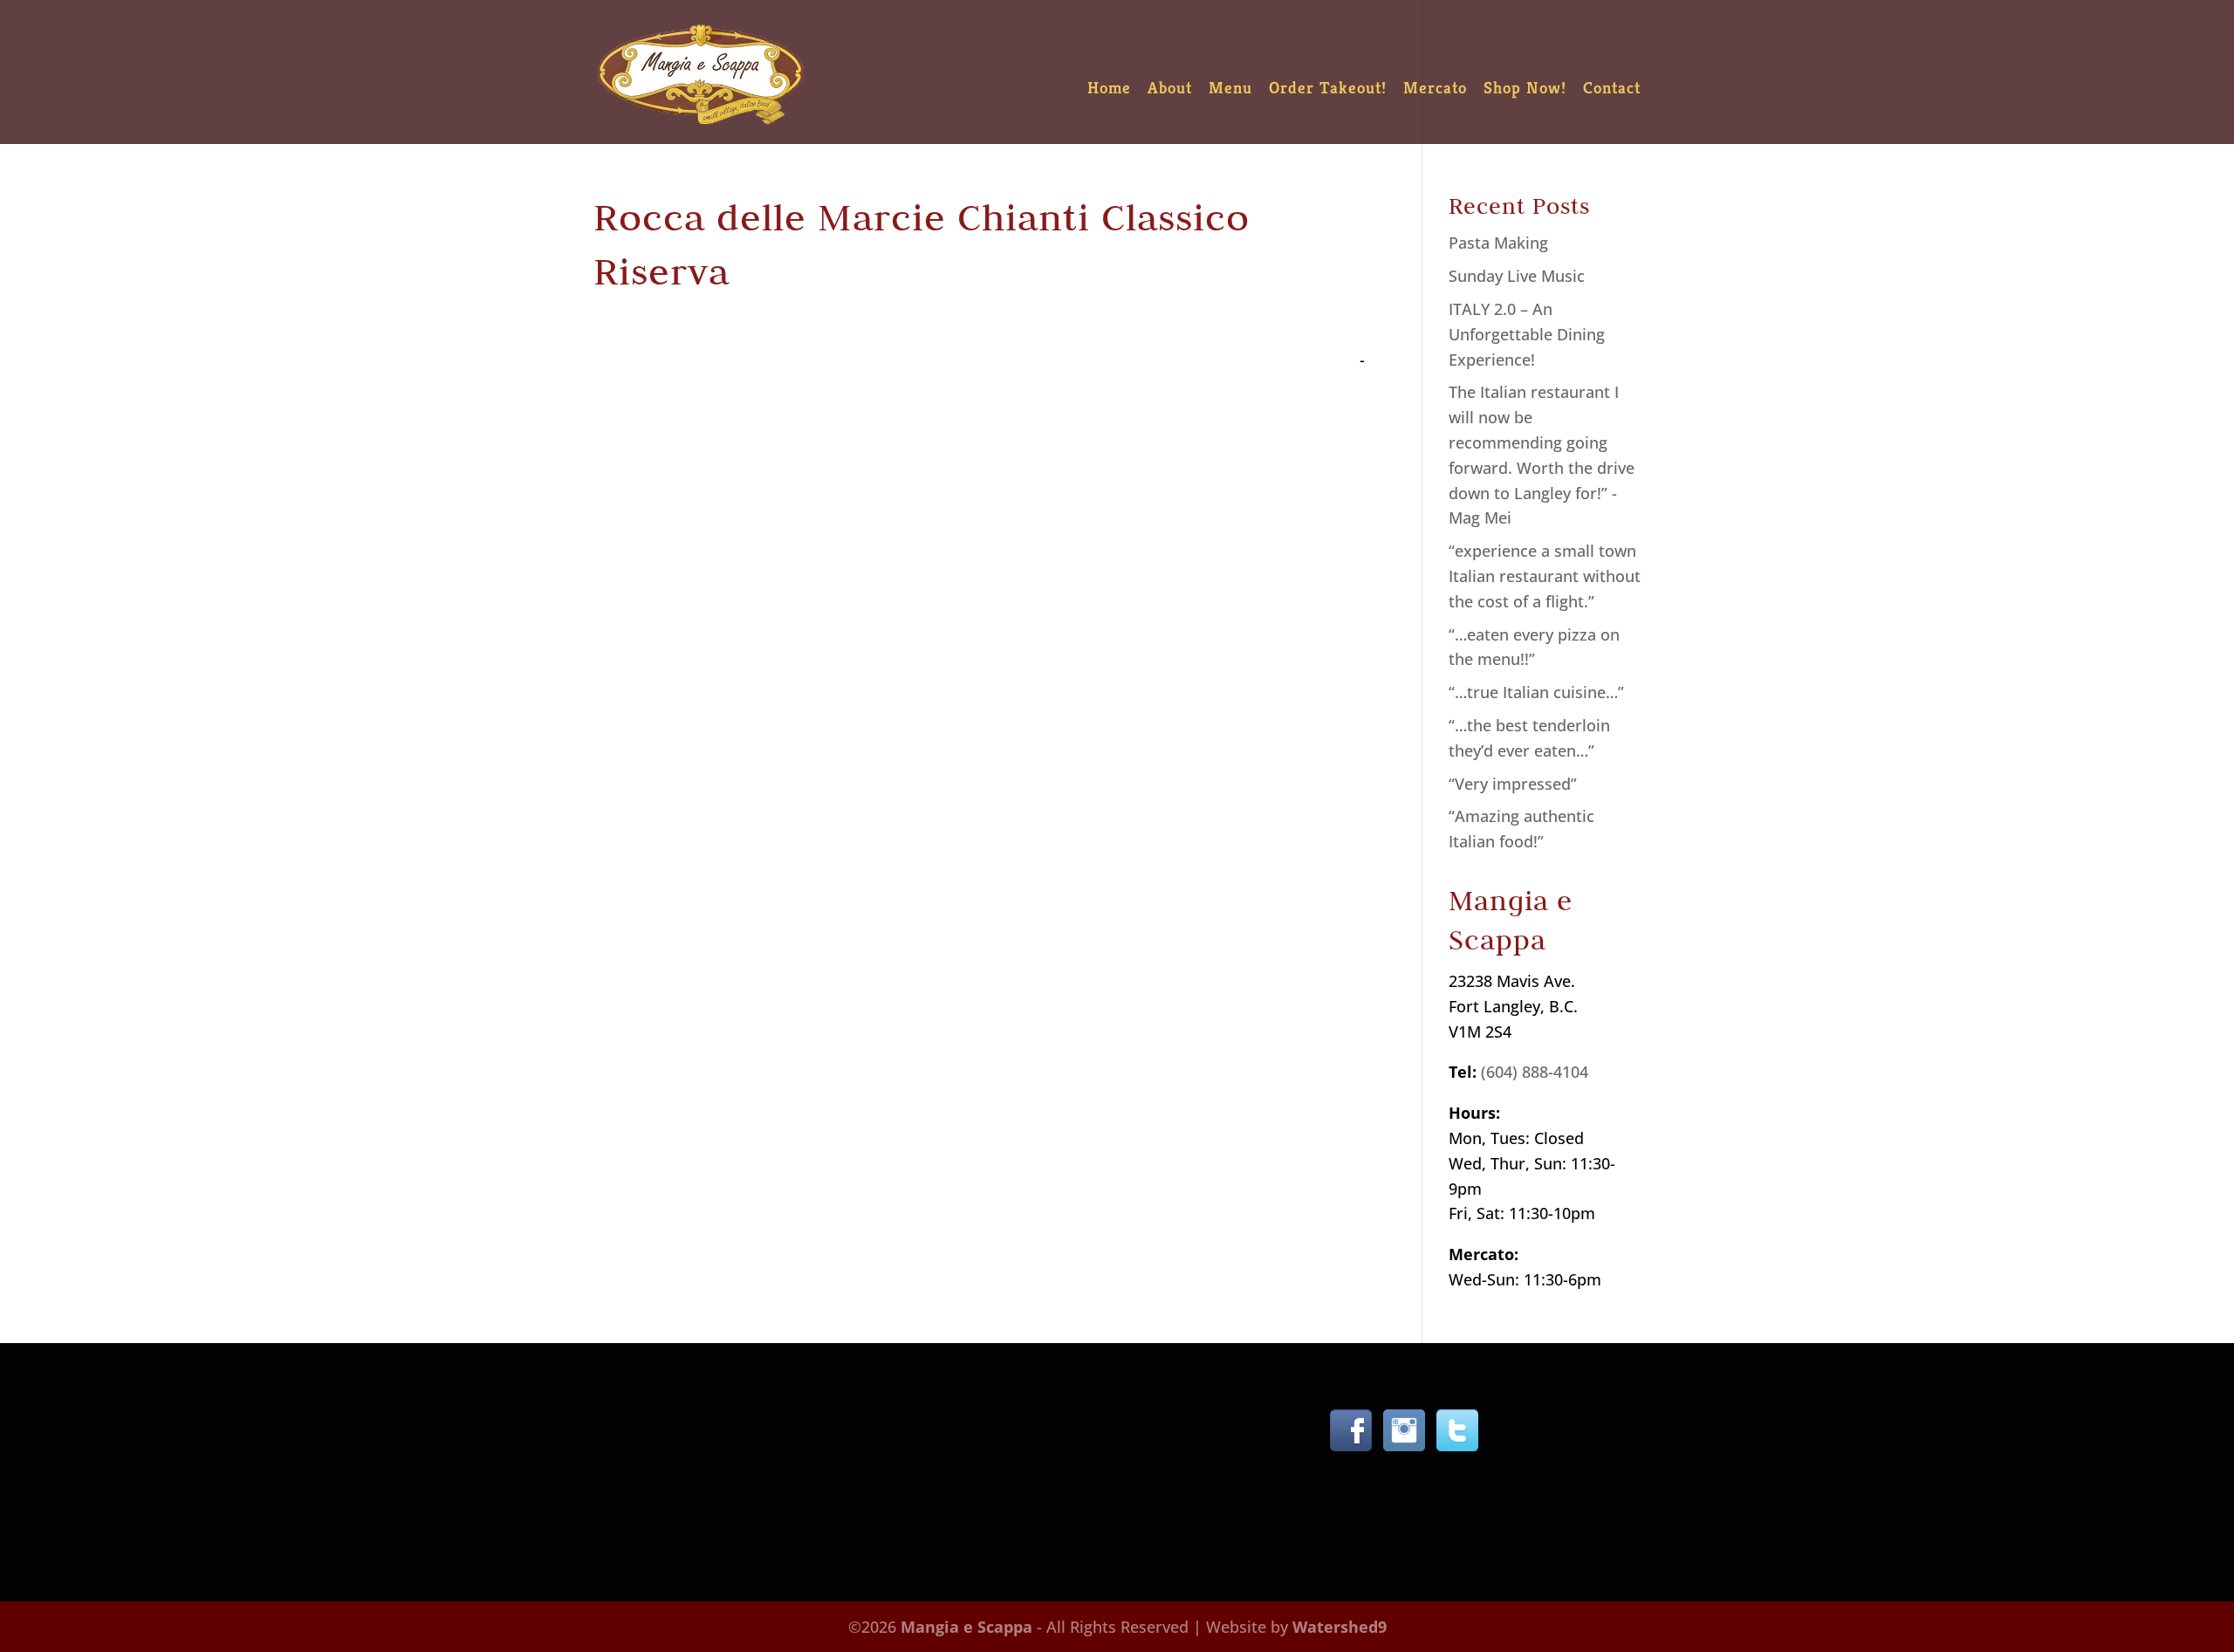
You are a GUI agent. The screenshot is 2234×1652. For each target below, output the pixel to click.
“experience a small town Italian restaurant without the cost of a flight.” (1545, 576)
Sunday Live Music (1517, 276)
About (1170, 89)
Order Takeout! (1328, 89)
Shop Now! (1525, 89)
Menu (1230, 89)
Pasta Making (1498, 243)
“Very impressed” (1513, 784)
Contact (1612, 89)
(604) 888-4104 (1535, 1072)
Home (1109, 89)
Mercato (1435, 89)
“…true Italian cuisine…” (1536, 692)
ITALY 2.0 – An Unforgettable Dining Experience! (1527, 334)
